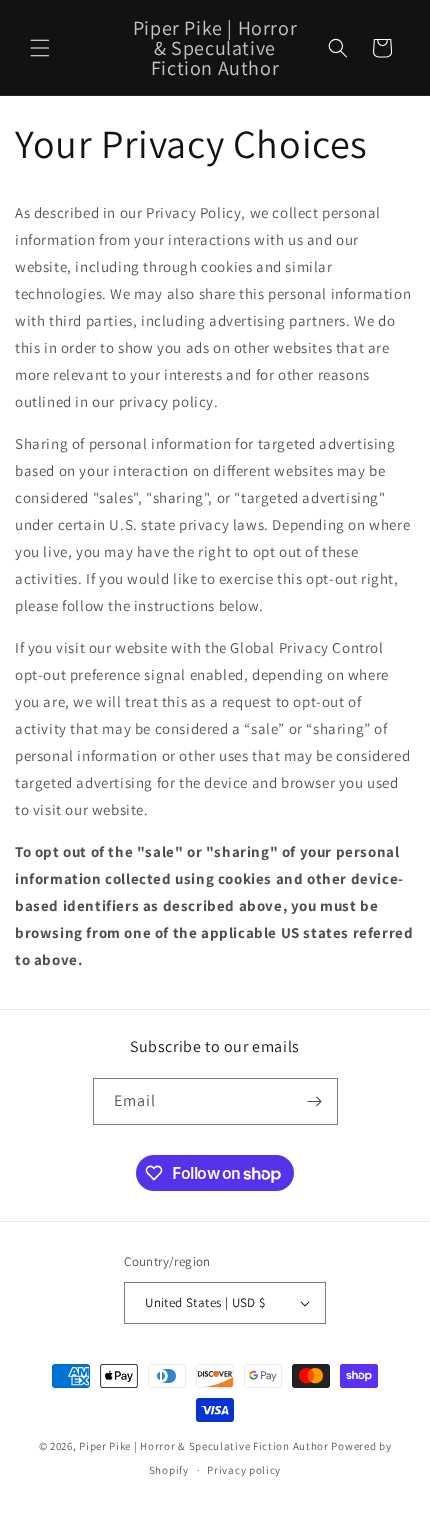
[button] (40, 48)
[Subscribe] (315, 1101)
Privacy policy (244, 1470)
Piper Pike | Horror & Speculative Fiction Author (204, 1446)
